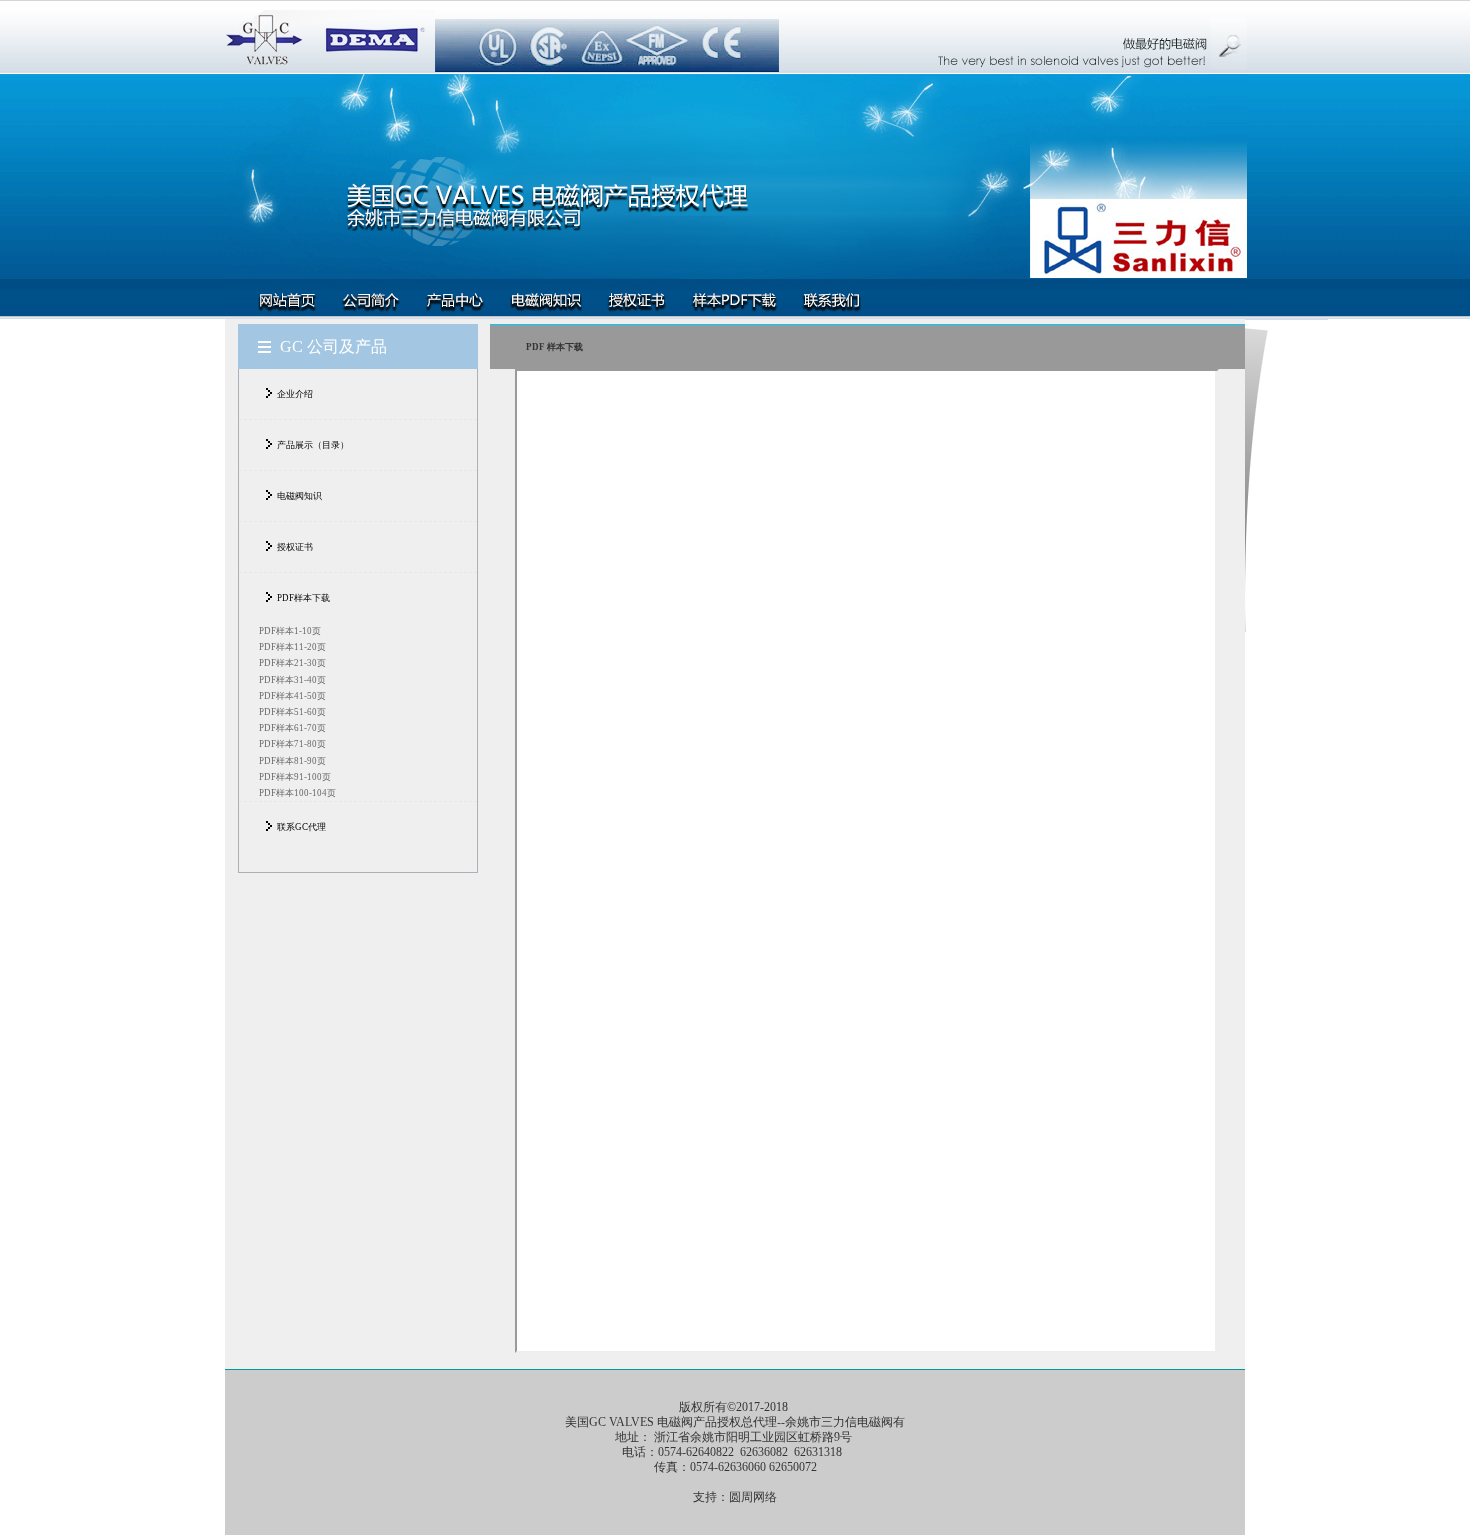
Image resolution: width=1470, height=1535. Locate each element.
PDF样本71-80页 (292, 744)
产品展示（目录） (313, 445)
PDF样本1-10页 (290, 631)
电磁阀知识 (299, 496)
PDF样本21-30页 (292, 663)
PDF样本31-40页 (292, 680)
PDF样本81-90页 (292, 761)
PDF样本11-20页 (292, 647)
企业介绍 (295, 394)
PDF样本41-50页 (292, 696)
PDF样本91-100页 (295, 777)
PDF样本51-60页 (292, 712)
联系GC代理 (301, 827)
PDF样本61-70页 (292, 728)
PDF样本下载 (303, 598)
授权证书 (295, 547)
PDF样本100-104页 (297, 793)
